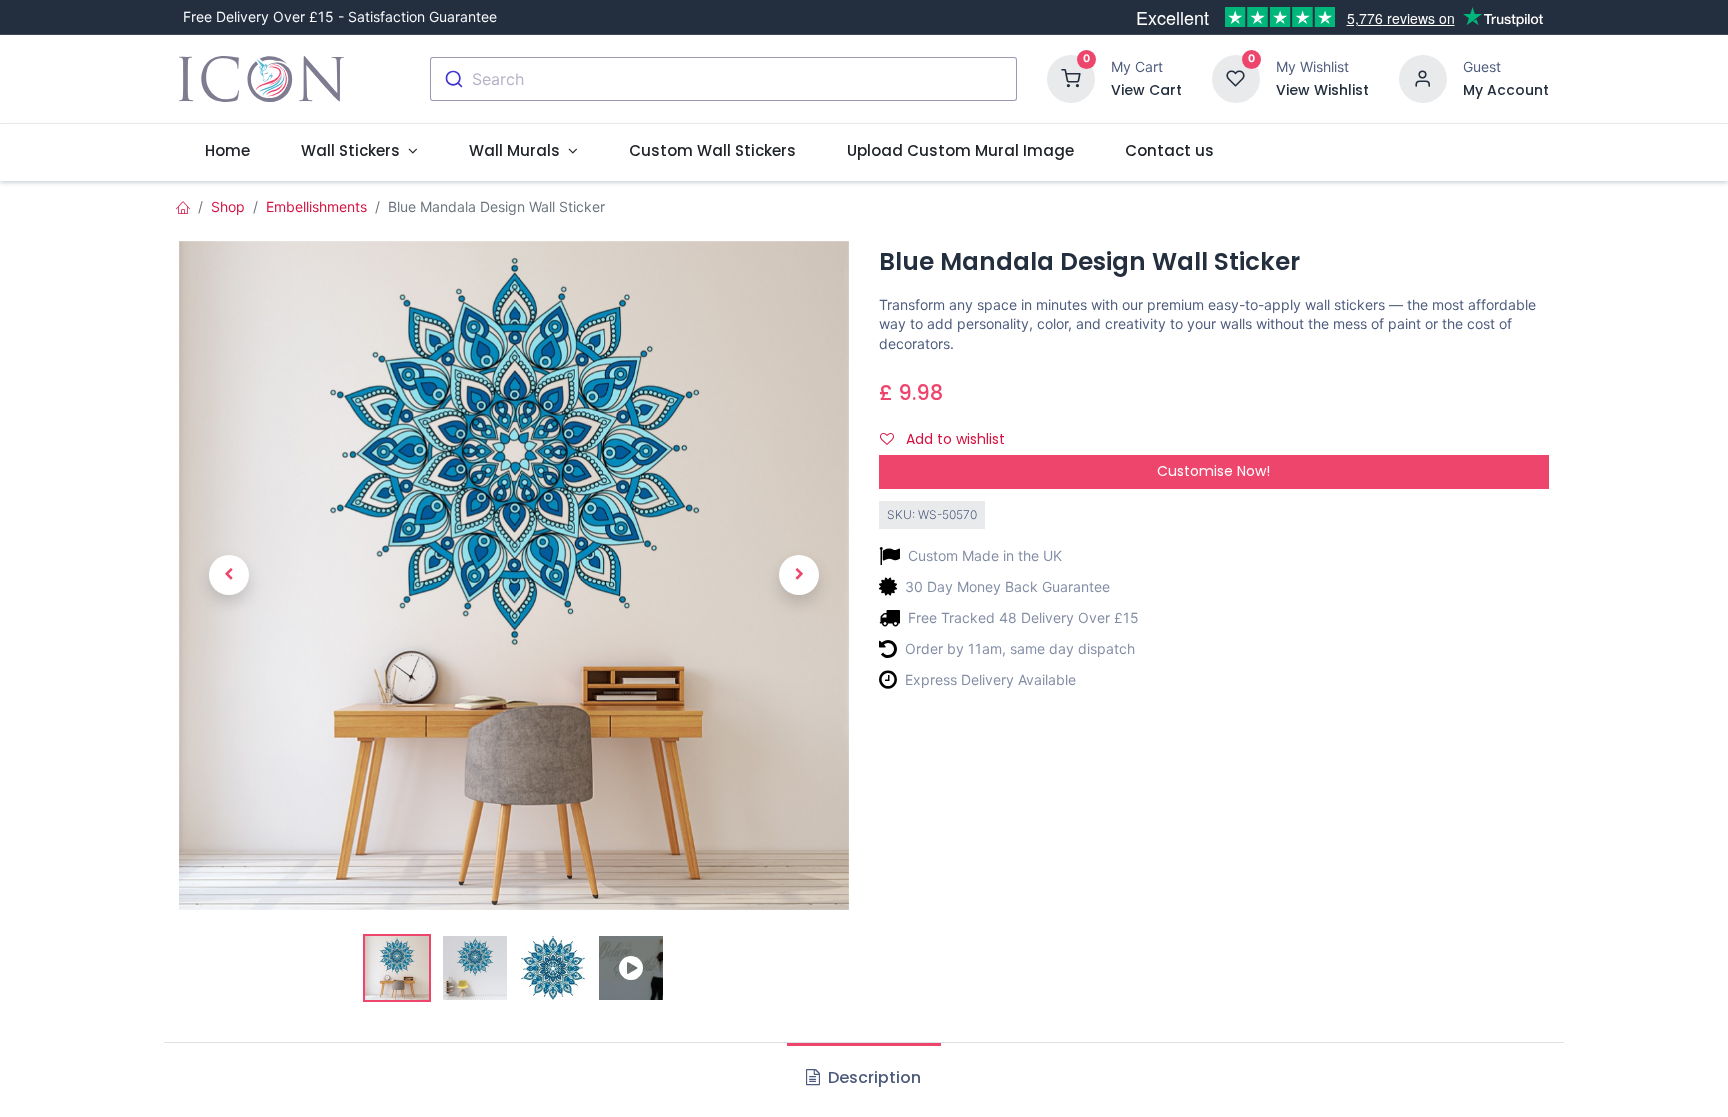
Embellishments (316, 206)
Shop (228, 206)
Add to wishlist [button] (953, 439)
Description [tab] (872, 1077)
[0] (1071, 77)
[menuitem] (227, 150)
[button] (229, 575)
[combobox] (723, 79)
